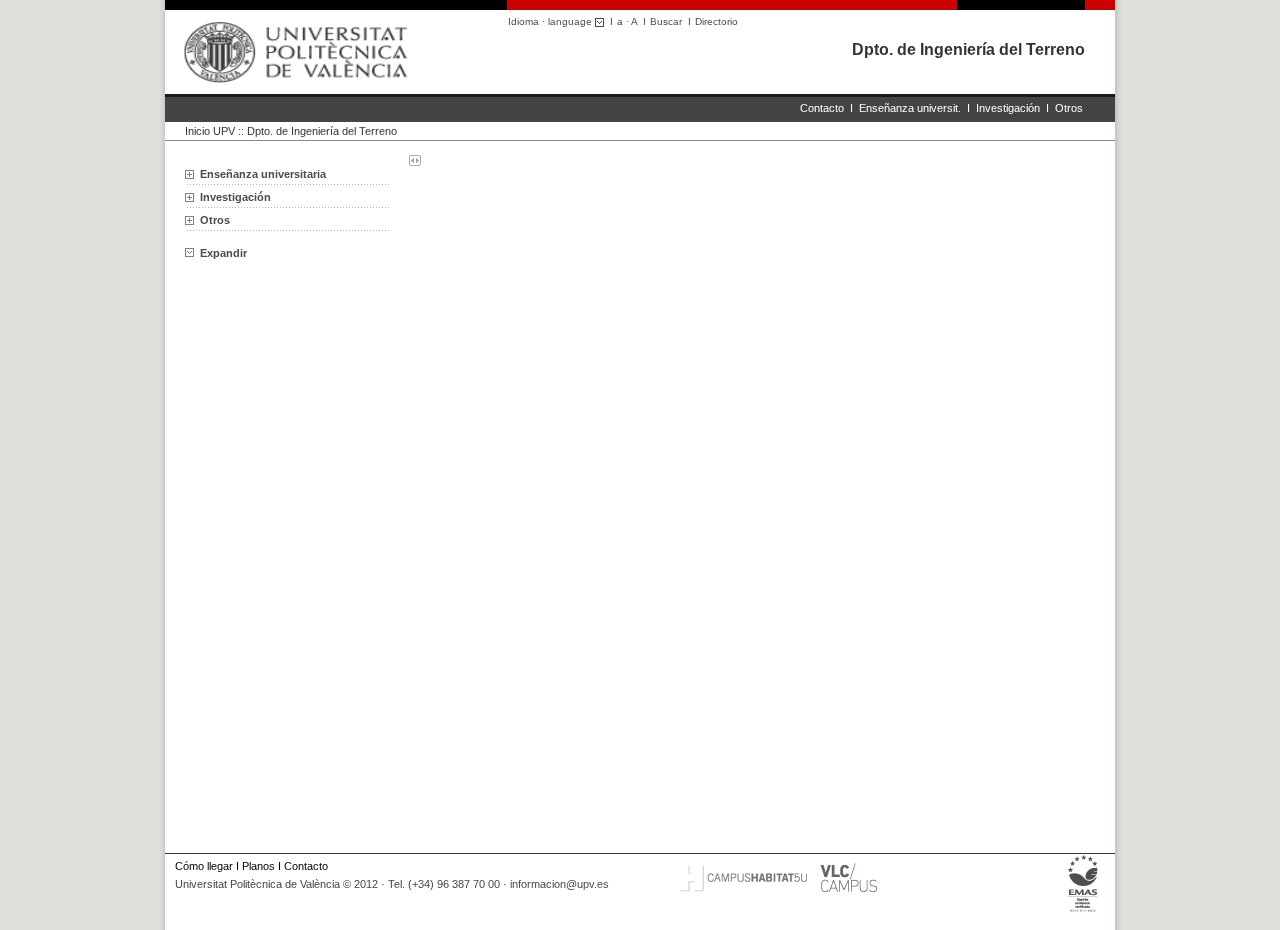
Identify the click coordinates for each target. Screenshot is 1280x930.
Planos (258, 866)
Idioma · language (551, 21)
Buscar (666, 21)
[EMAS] (1083, 912)
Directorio (716, 21)
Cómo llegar (204, 866)
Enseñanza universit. (910, 108)
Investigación (1008, 108)
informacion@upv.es (559, 884)
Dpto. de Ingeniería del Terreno (968, 49)
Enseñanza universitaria (263, 174)
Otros (1069, 108)
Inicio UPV (210, 131)
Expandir (223, 253)
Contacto (822, 108)
